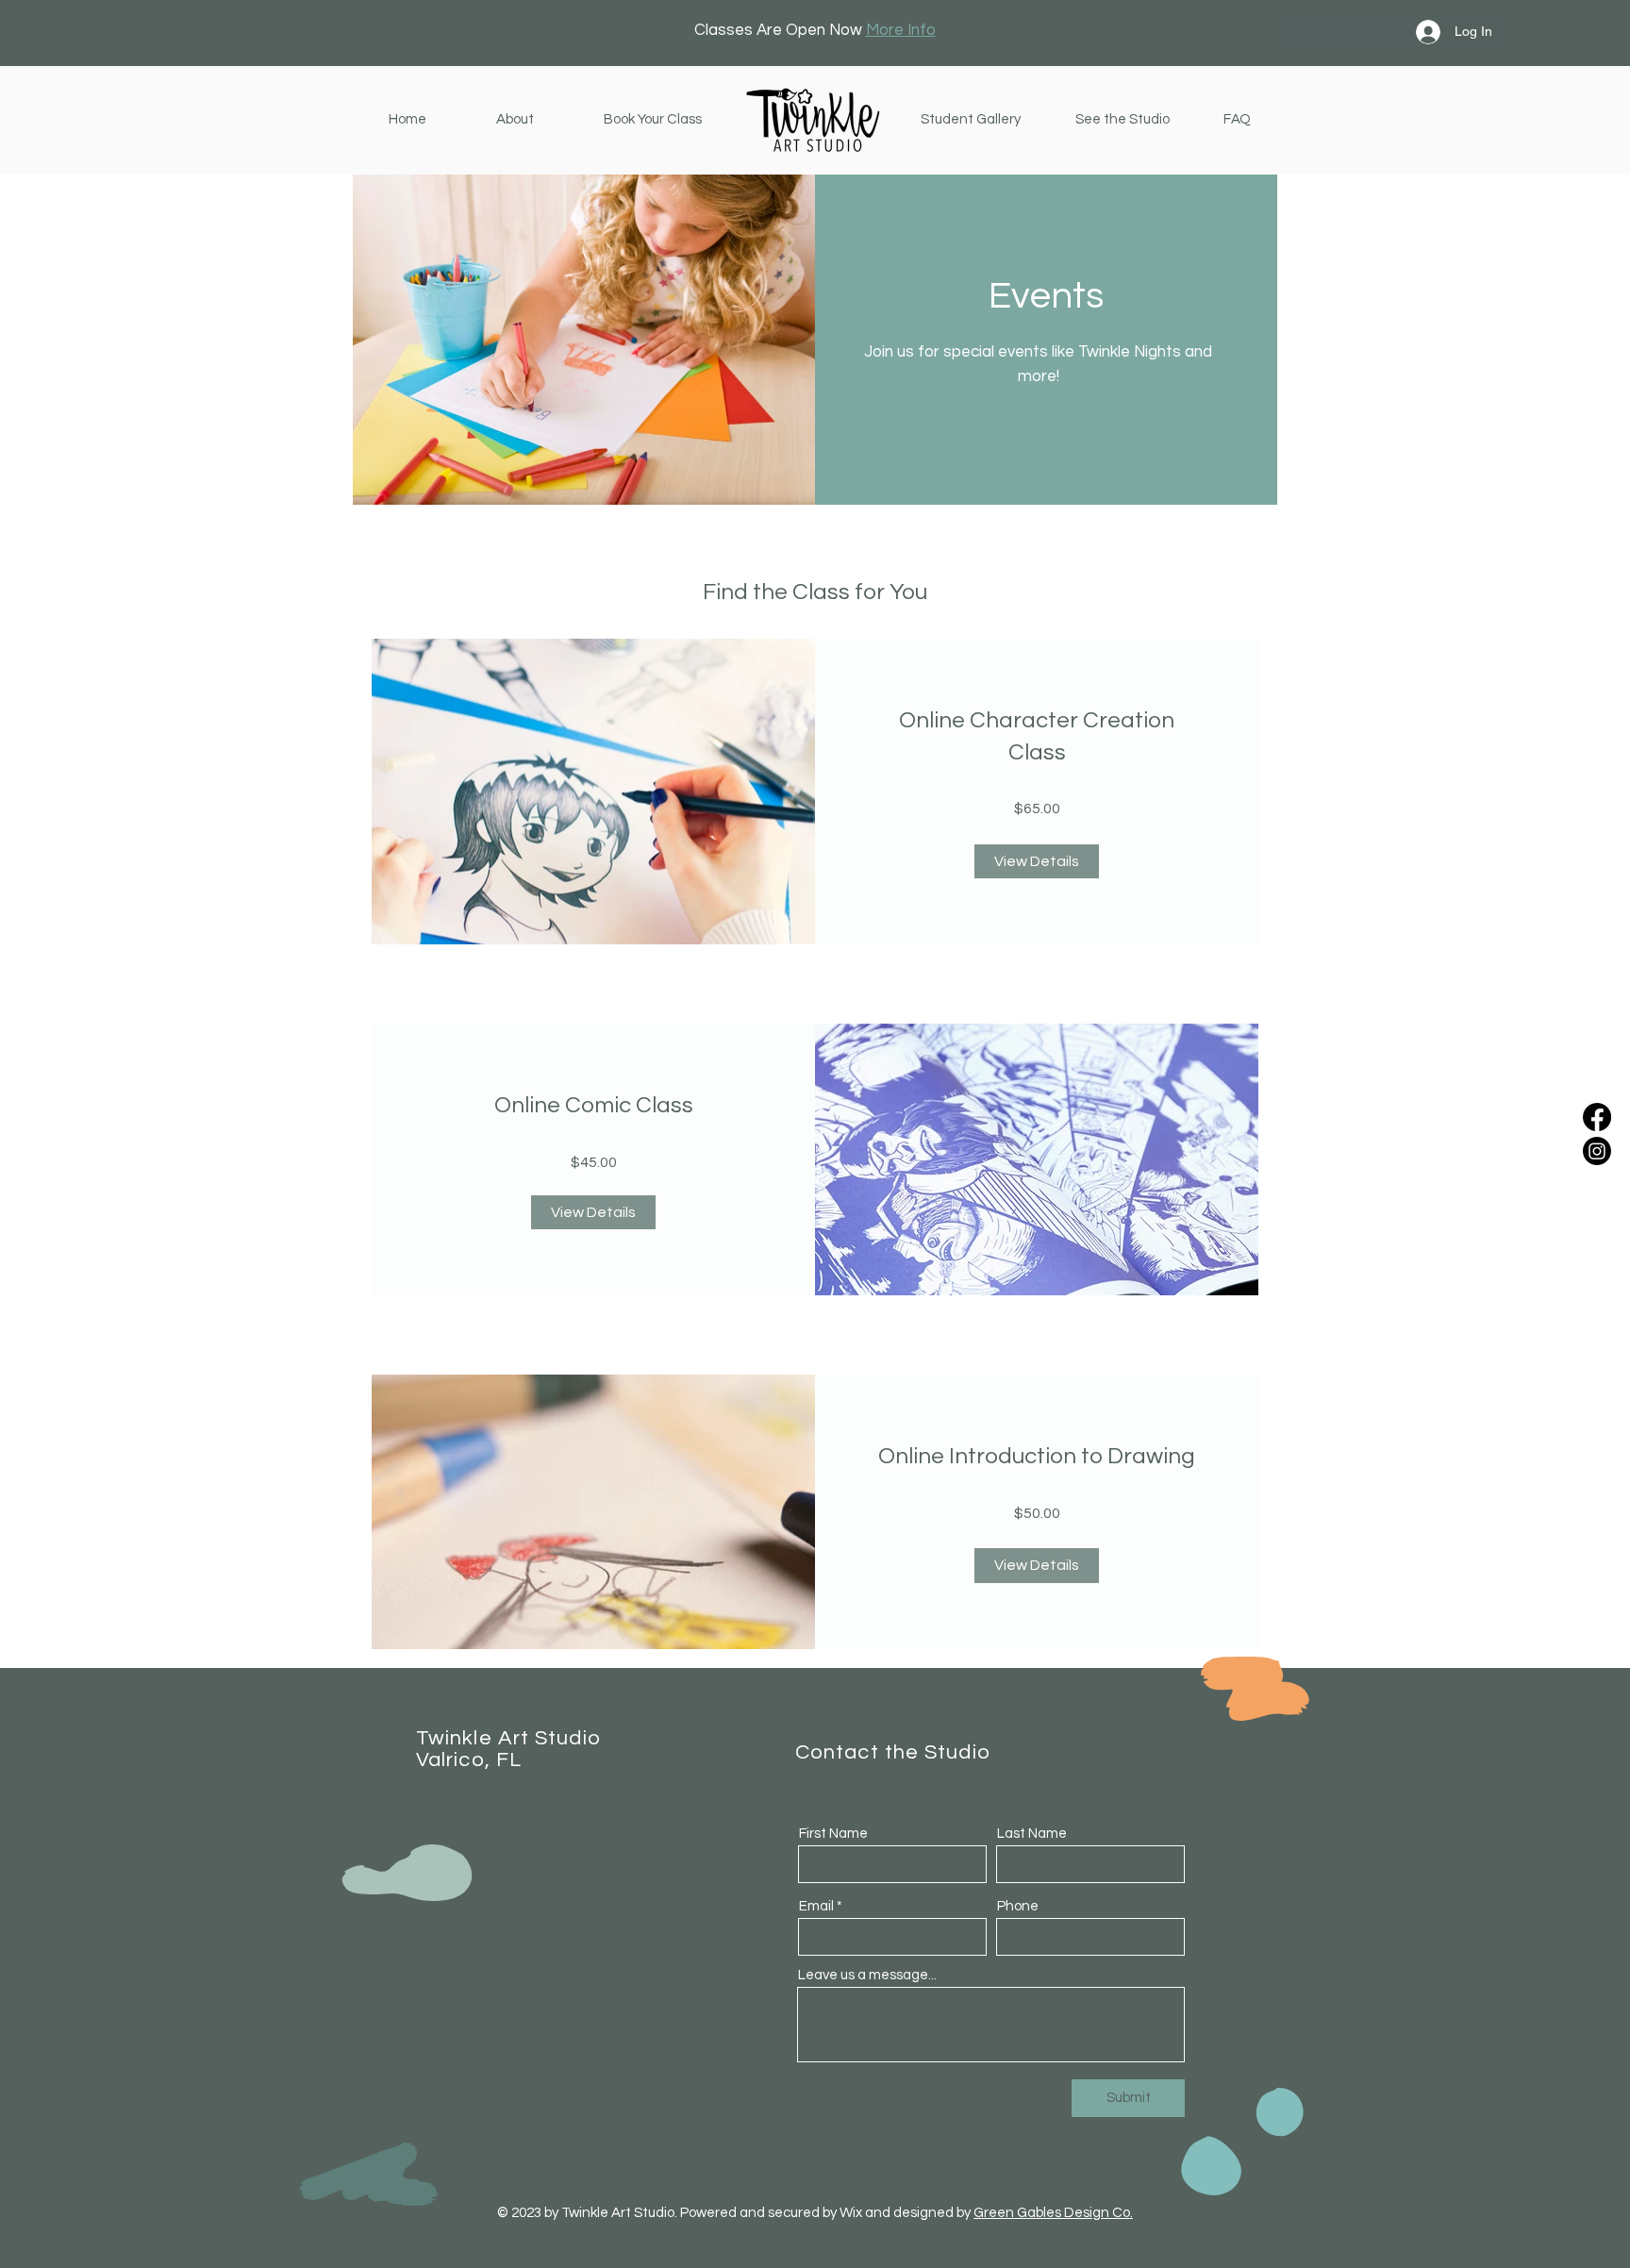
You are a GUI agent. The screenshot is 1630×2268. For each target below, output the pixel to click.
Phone (1018, 1906)
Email (816, 1906)
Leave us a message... (867, 1975)
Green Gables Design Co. (1053, 2213)
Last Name (1032, 1834)
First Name (833, 1834)
